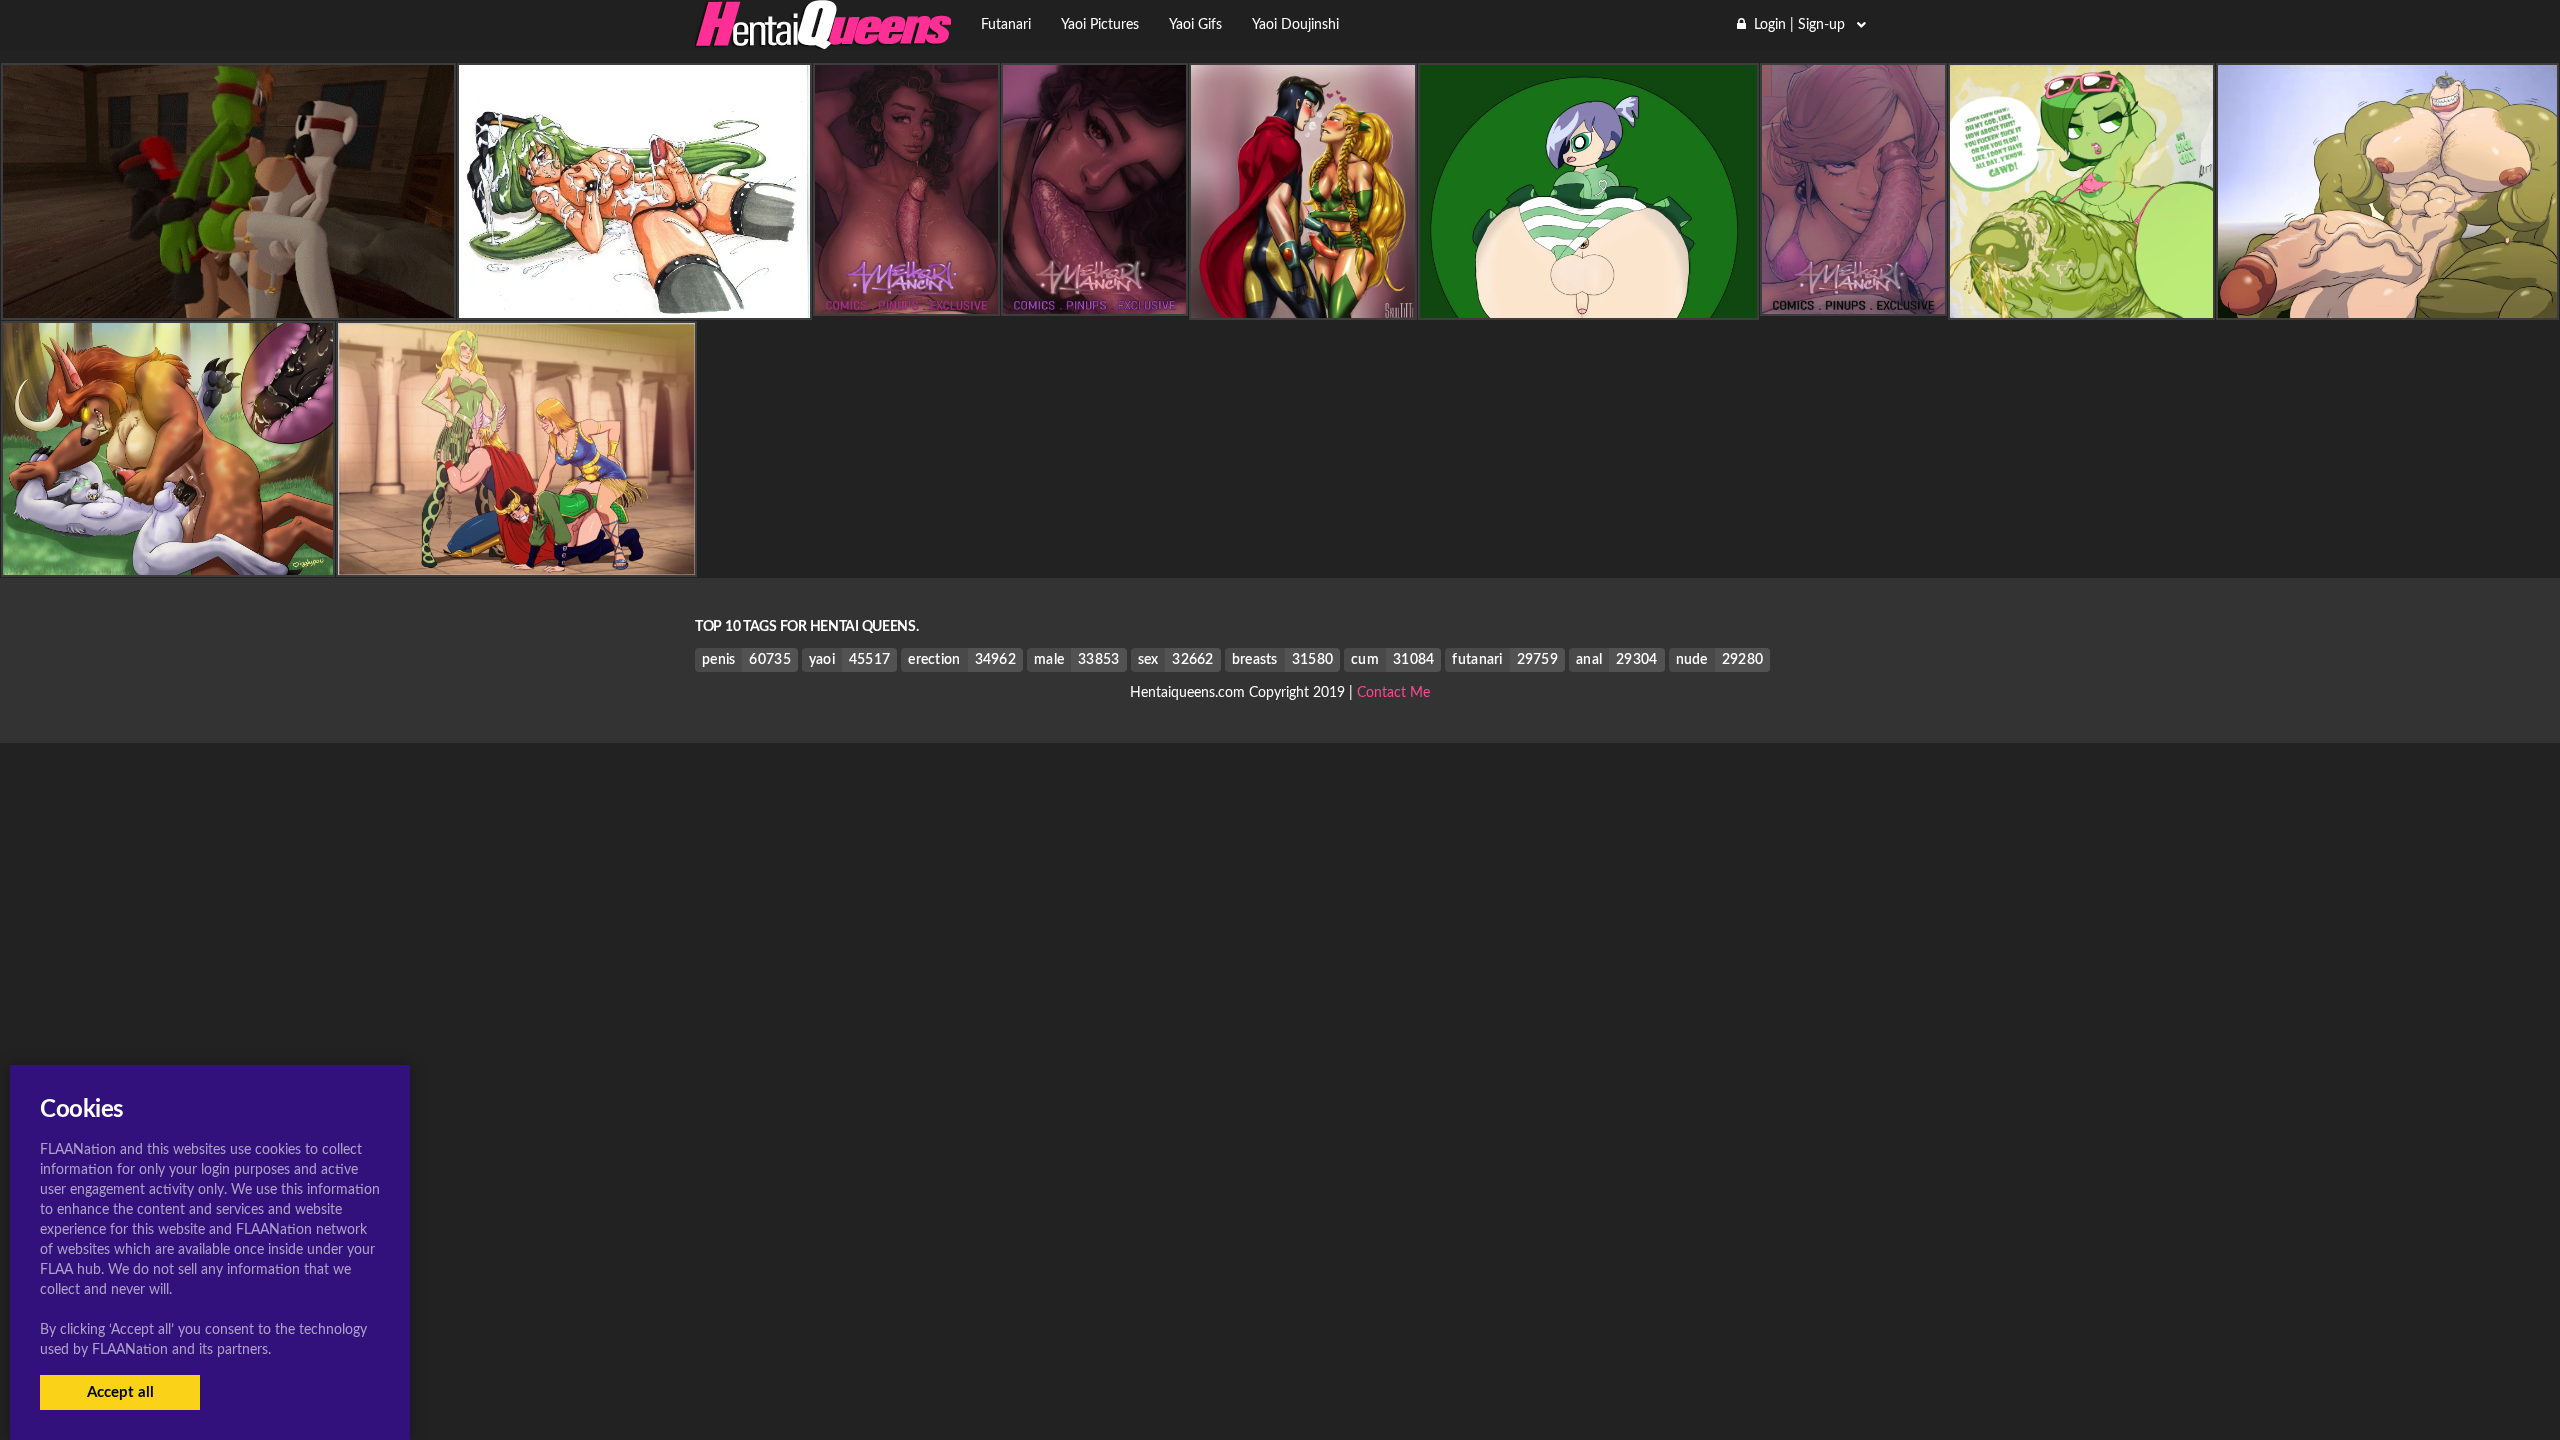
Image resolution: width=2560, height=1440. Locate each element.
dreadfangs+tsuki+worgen (168, 559)
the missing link (2387, 302)
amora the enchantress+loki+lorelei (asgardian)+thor (517, 559)
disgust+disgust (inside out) (2081, 302)
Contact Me (1393, 693)
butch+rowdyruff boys (1588, 302)
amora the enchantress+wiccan (1303, 302)
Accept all (120, 1392)
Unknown (634, 302)
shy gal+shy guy (229, 302)
